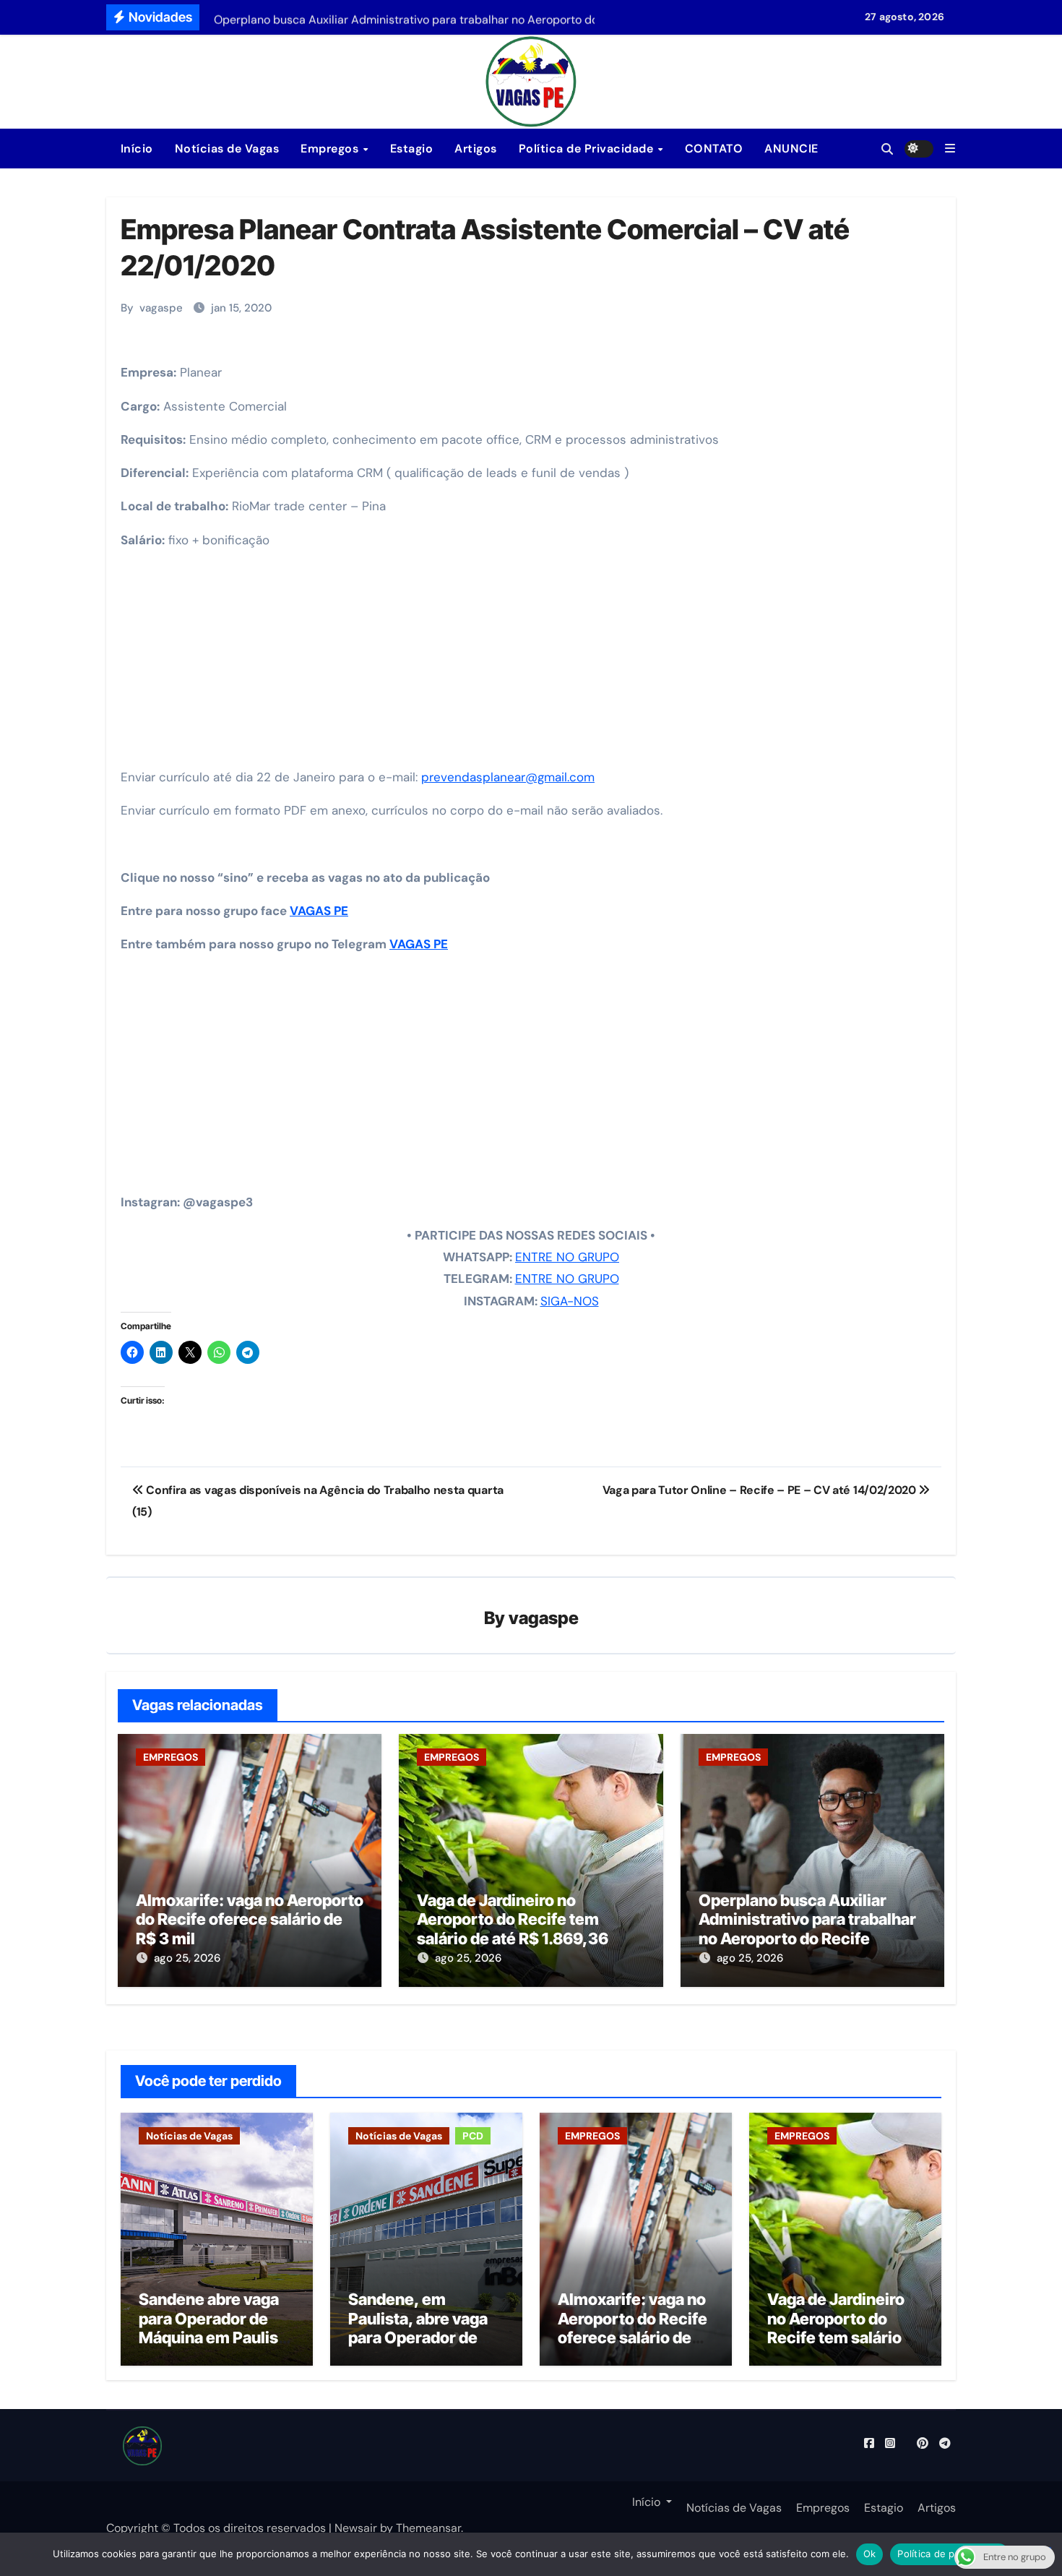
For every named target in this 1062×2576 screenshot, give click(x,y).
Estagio (412, 149)
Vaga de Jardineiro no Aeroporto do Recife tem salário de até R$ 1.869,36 (513, 1919)
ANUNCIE (791, 149)
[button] (950, 149)
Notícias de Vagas (227, 149)
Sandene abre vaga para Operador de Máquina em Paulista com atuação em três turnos (216, 2337)
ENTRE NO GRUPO (567, 1257)
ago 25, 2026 (187, 1958)
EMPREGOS (170, 1757)
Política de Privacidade (588, 149)
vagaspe (161, 308)
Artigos (476, 149)
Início (135, 149)
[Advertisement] (533, 664)
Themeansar (428, 2528)
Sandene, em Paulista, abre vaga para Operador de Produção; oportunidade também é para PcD (420, 2347)
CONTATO (714, 149)
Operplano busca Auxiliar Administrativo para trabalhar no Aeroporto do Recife (807, 1919)
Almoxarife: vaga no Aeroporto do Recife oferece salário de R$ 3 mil (250, 1919)
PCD (473, 2136)
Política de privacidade (950, 2554)
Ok (870, 2554)
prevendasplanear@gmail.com (508, 777)
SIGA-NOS (570, 1301)
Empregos (331, 149)
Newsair (356, 2528)
